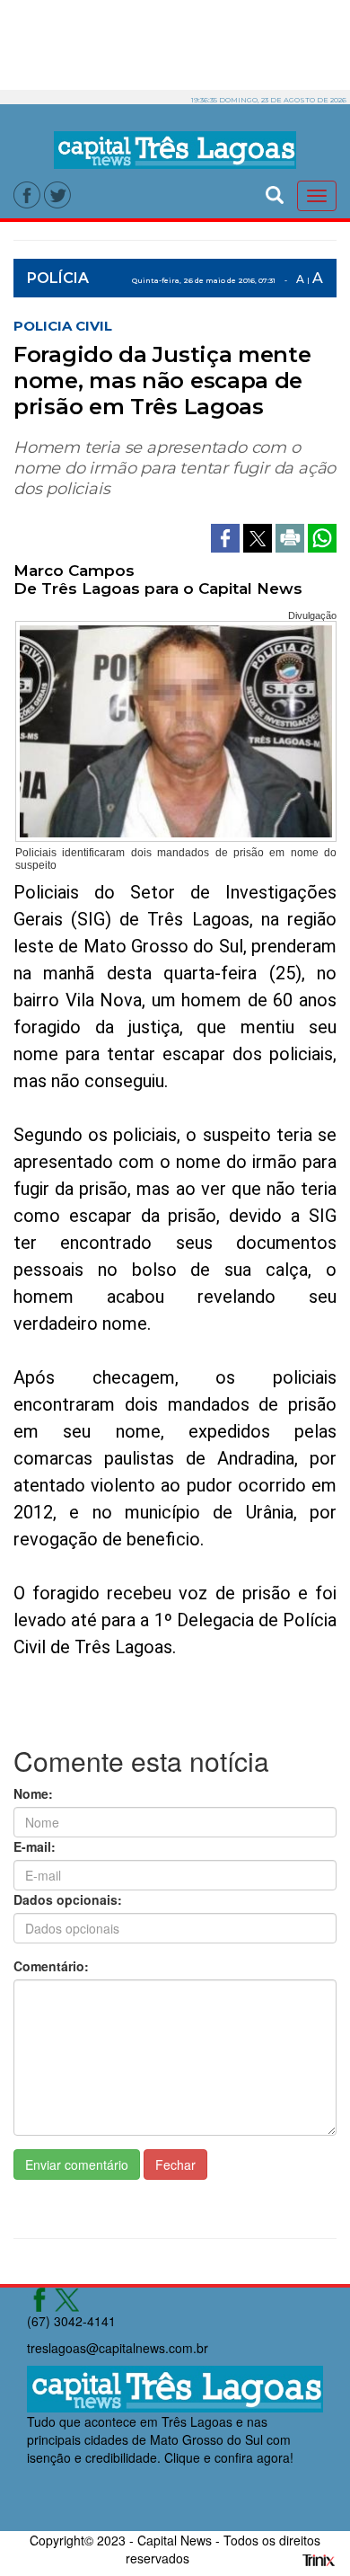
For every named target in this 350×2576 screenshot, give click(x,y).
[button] (275, 193)
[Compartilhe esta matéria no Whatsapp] (322, 536)
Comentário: (51, 1966)
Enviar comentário (77, 2164)
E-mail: (35, 1846)
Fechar (175, 2164)
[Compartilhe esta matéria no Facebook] (227, 536)
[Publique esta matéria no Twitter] (259, 536)
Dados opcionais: (68, 1899)
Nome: (33, 1793)
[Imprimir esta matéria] (292, 536)
